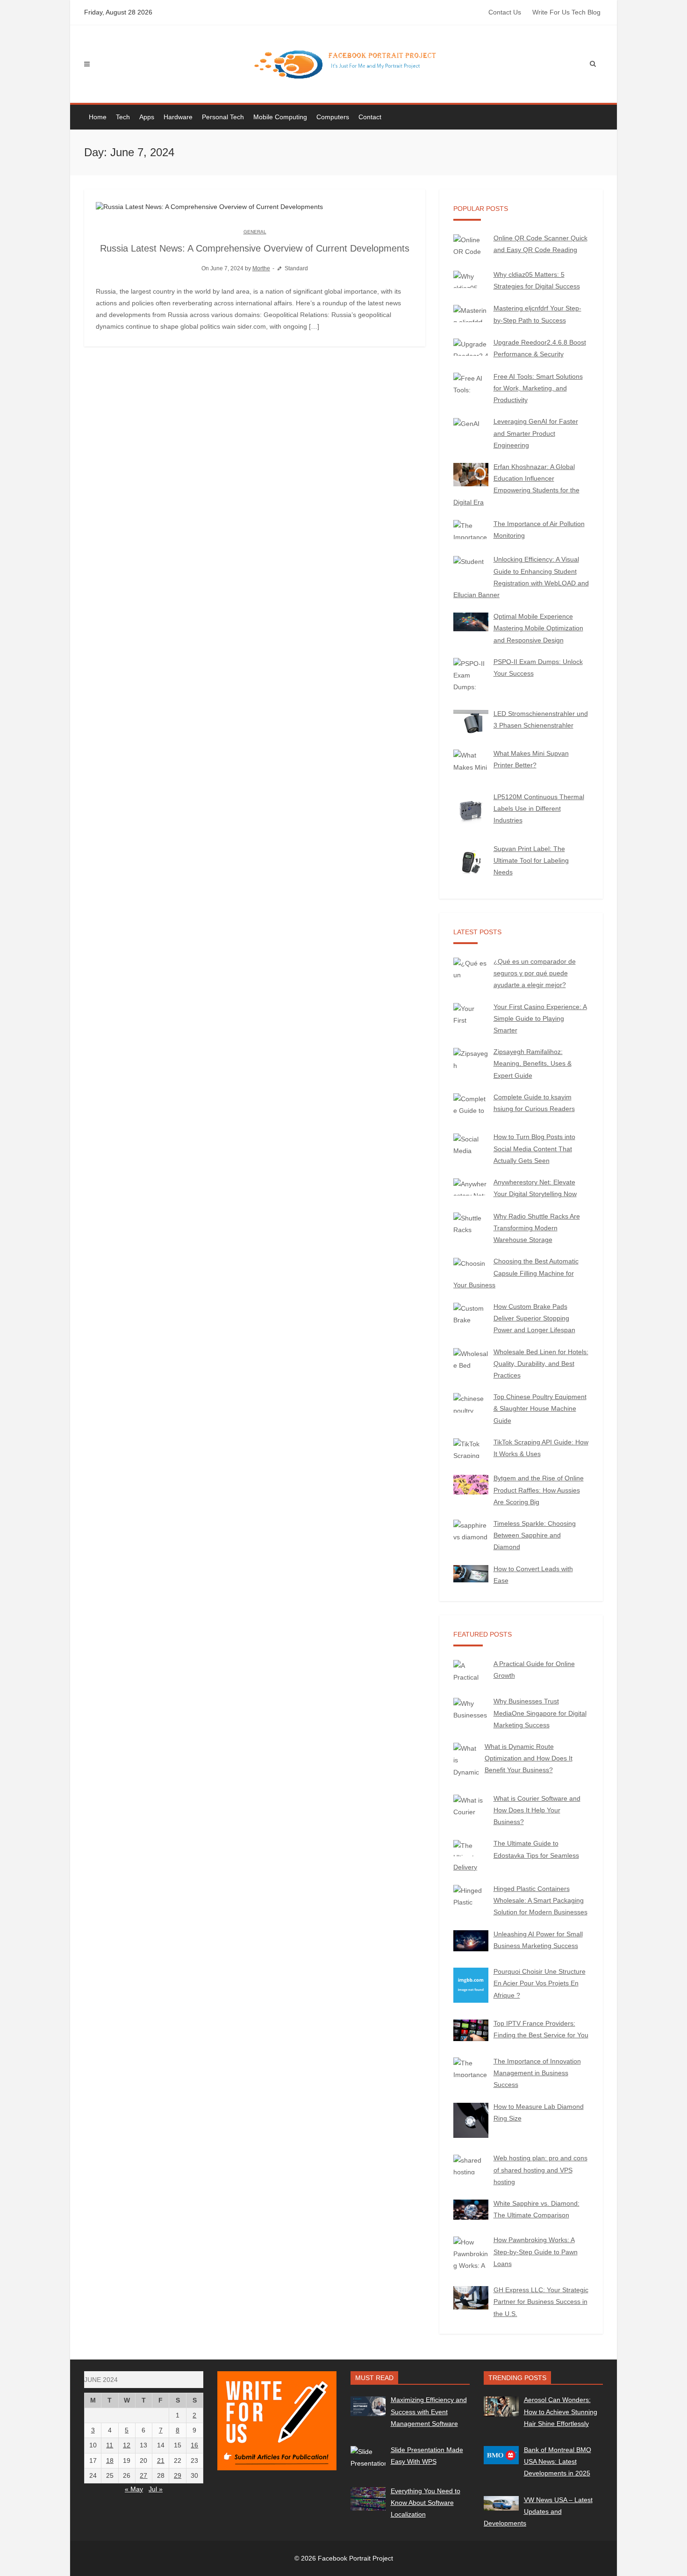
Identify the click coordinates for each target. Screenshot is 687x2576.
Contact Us (505, 12)
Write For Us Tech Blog (566, 12)
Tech (123, 117)
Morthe (261, 268)
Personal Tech (223, 117)
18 (110, 2461)
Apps (147, 117)
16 (194, 2445)
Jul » (156, 2489)
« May (134, 2489)
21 (161, 2461)
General (255, 232)
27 (143, 2475)
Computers (333, 117)
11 (110, 2445)
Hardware (178, 117)
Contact (370, 117)
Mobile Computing (280, 117)
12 (127, 2445)
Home (98, 117)
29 (178, 2475)
